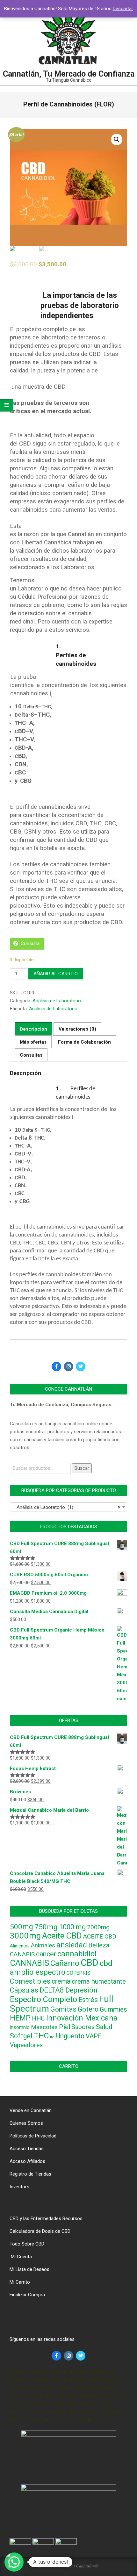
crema (61, 1981)
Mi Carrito (20, 2282)
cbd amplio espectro (61, 1968)
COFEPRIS (79, 1973)
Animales (43, 1946)
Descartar (123, 9)
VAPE (94, 2036)
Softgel (21, 2036)
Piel (65, 2027)
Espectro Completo (43, 1999)
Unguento (70, 2036)
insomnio (20, 2027)
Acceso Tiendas (27, 2149)
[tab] (33, 1029)
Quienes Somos (26, 2123)
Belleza (99, 1945)
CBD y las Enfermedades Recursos (46, 2218)
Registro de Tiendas (30, 2174)
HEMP (20, 2018)
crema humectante (99, 1981)
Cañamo (65, 1963)
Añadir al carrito (56, 974)
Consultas (31, 1055)
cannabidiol (77, 1954)
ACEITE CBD (100, 1937)
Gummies (113, 2009)
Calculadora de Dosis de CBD (40, 2231)
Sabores (83, 2027)
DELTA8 (52, 1990)
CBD (90, 1963)
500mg (22, 1927)
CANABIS (22, 1954)
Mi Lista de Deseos (29, 2269)
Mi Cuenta (21, 2257)
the (52, 2037)
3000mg (25, 1936)
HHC (38, 2018)
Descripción (33, 1029)
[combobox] (68, 1507)
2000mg (98, 1927)
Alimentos (20, 1946)
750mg (46, 1927)
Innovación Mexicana (82, 2018)
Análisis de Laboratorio (57, 1001)
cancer (46, 1954)
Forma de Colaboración (84, 1042)
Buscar (82, 1468)
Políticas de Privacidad (33, 2136)
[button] (14, 2562)
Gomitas (63, 2009)
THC (41, 2036)
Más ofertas (33, 1042)
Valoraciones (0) (77, 1029)
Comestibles (30, 1981)
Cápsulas (24, 1990)
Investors (19, 2187)
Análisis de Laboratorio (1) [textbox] (67, 1507)
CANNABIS (29, 1963)
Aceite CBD (62, 1936)
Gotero (88, 2009)
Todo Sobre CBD (27, 2244)
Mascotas (44, 2027)
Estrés (88, 2000)
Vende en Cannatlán (31, 2110)
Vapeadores (26, 2045)
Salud (104, 2027)
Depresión (81, 1990)
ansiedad (72, 1945)
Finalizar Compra (27, 2295)
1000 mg (72, 1927)
